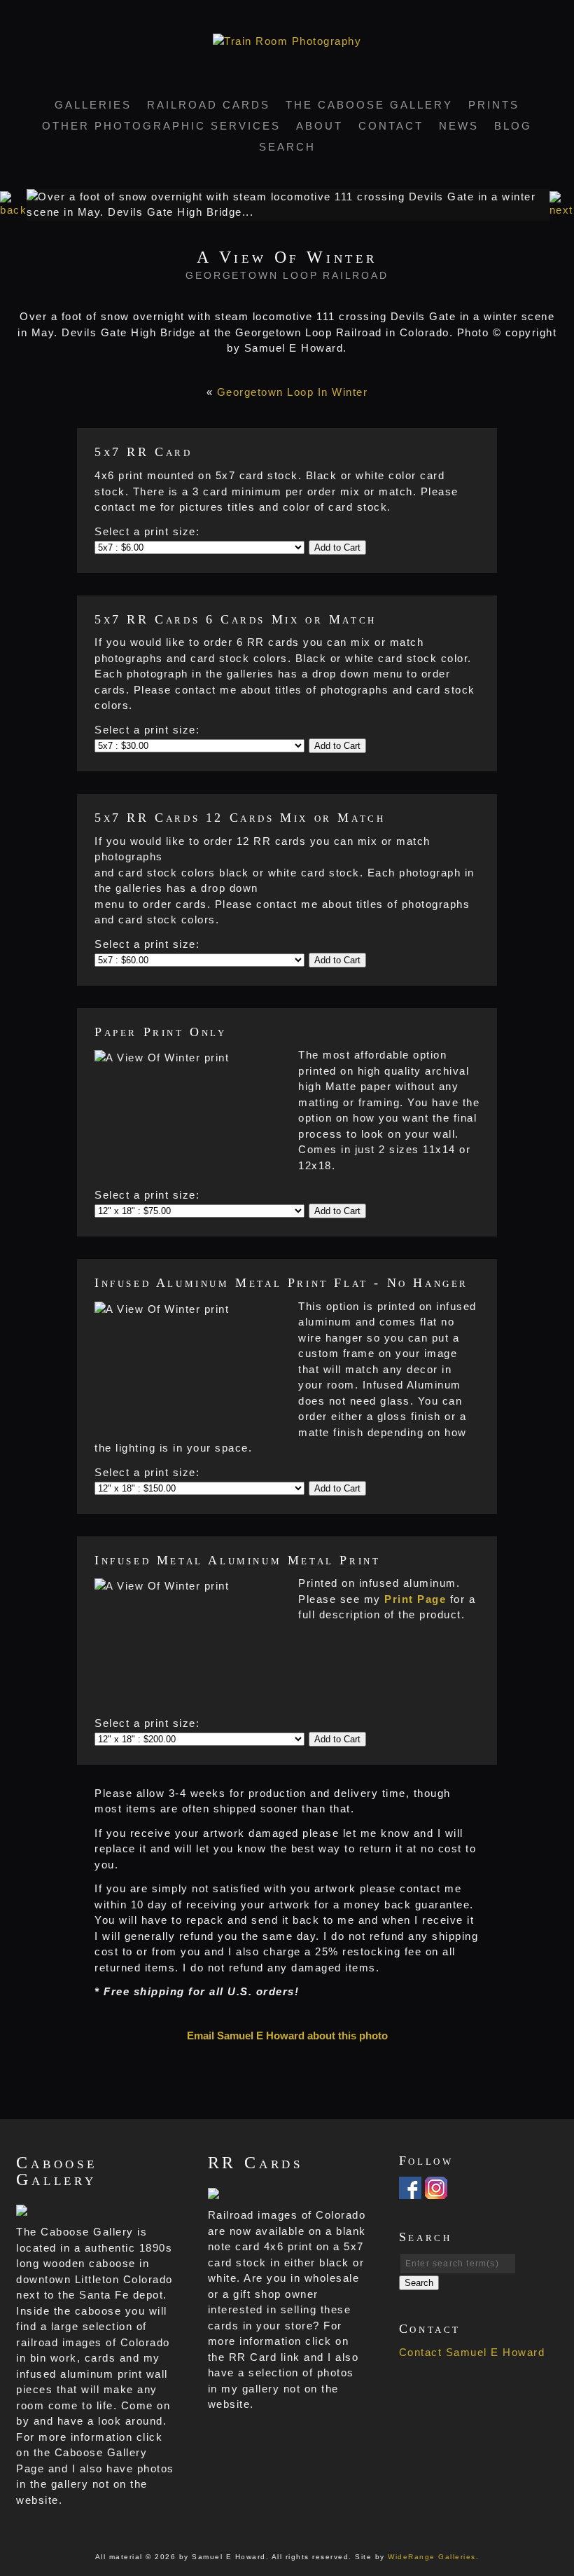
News (459, 126)
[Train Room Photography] (287, 41)
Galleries (93, 105)
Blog (513, 126)
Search (287, 147)
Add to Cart (337, 547)
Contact (391, 126)
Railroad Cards (209, 105)
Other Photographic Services (161, 126)
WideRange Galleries (432, 2557)
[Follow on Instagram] (436, 2190)
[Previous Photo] (13, 210)
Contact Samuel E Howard (472, 2352)
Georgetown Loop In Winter (293, 392)
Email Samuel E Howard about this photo (287, 2036)
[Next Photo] (562, 210)
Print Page (415, 1599)
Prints (494, 105)
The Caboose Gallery (369, 105)
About (320, 126)
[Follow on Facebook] (410, 2190)
